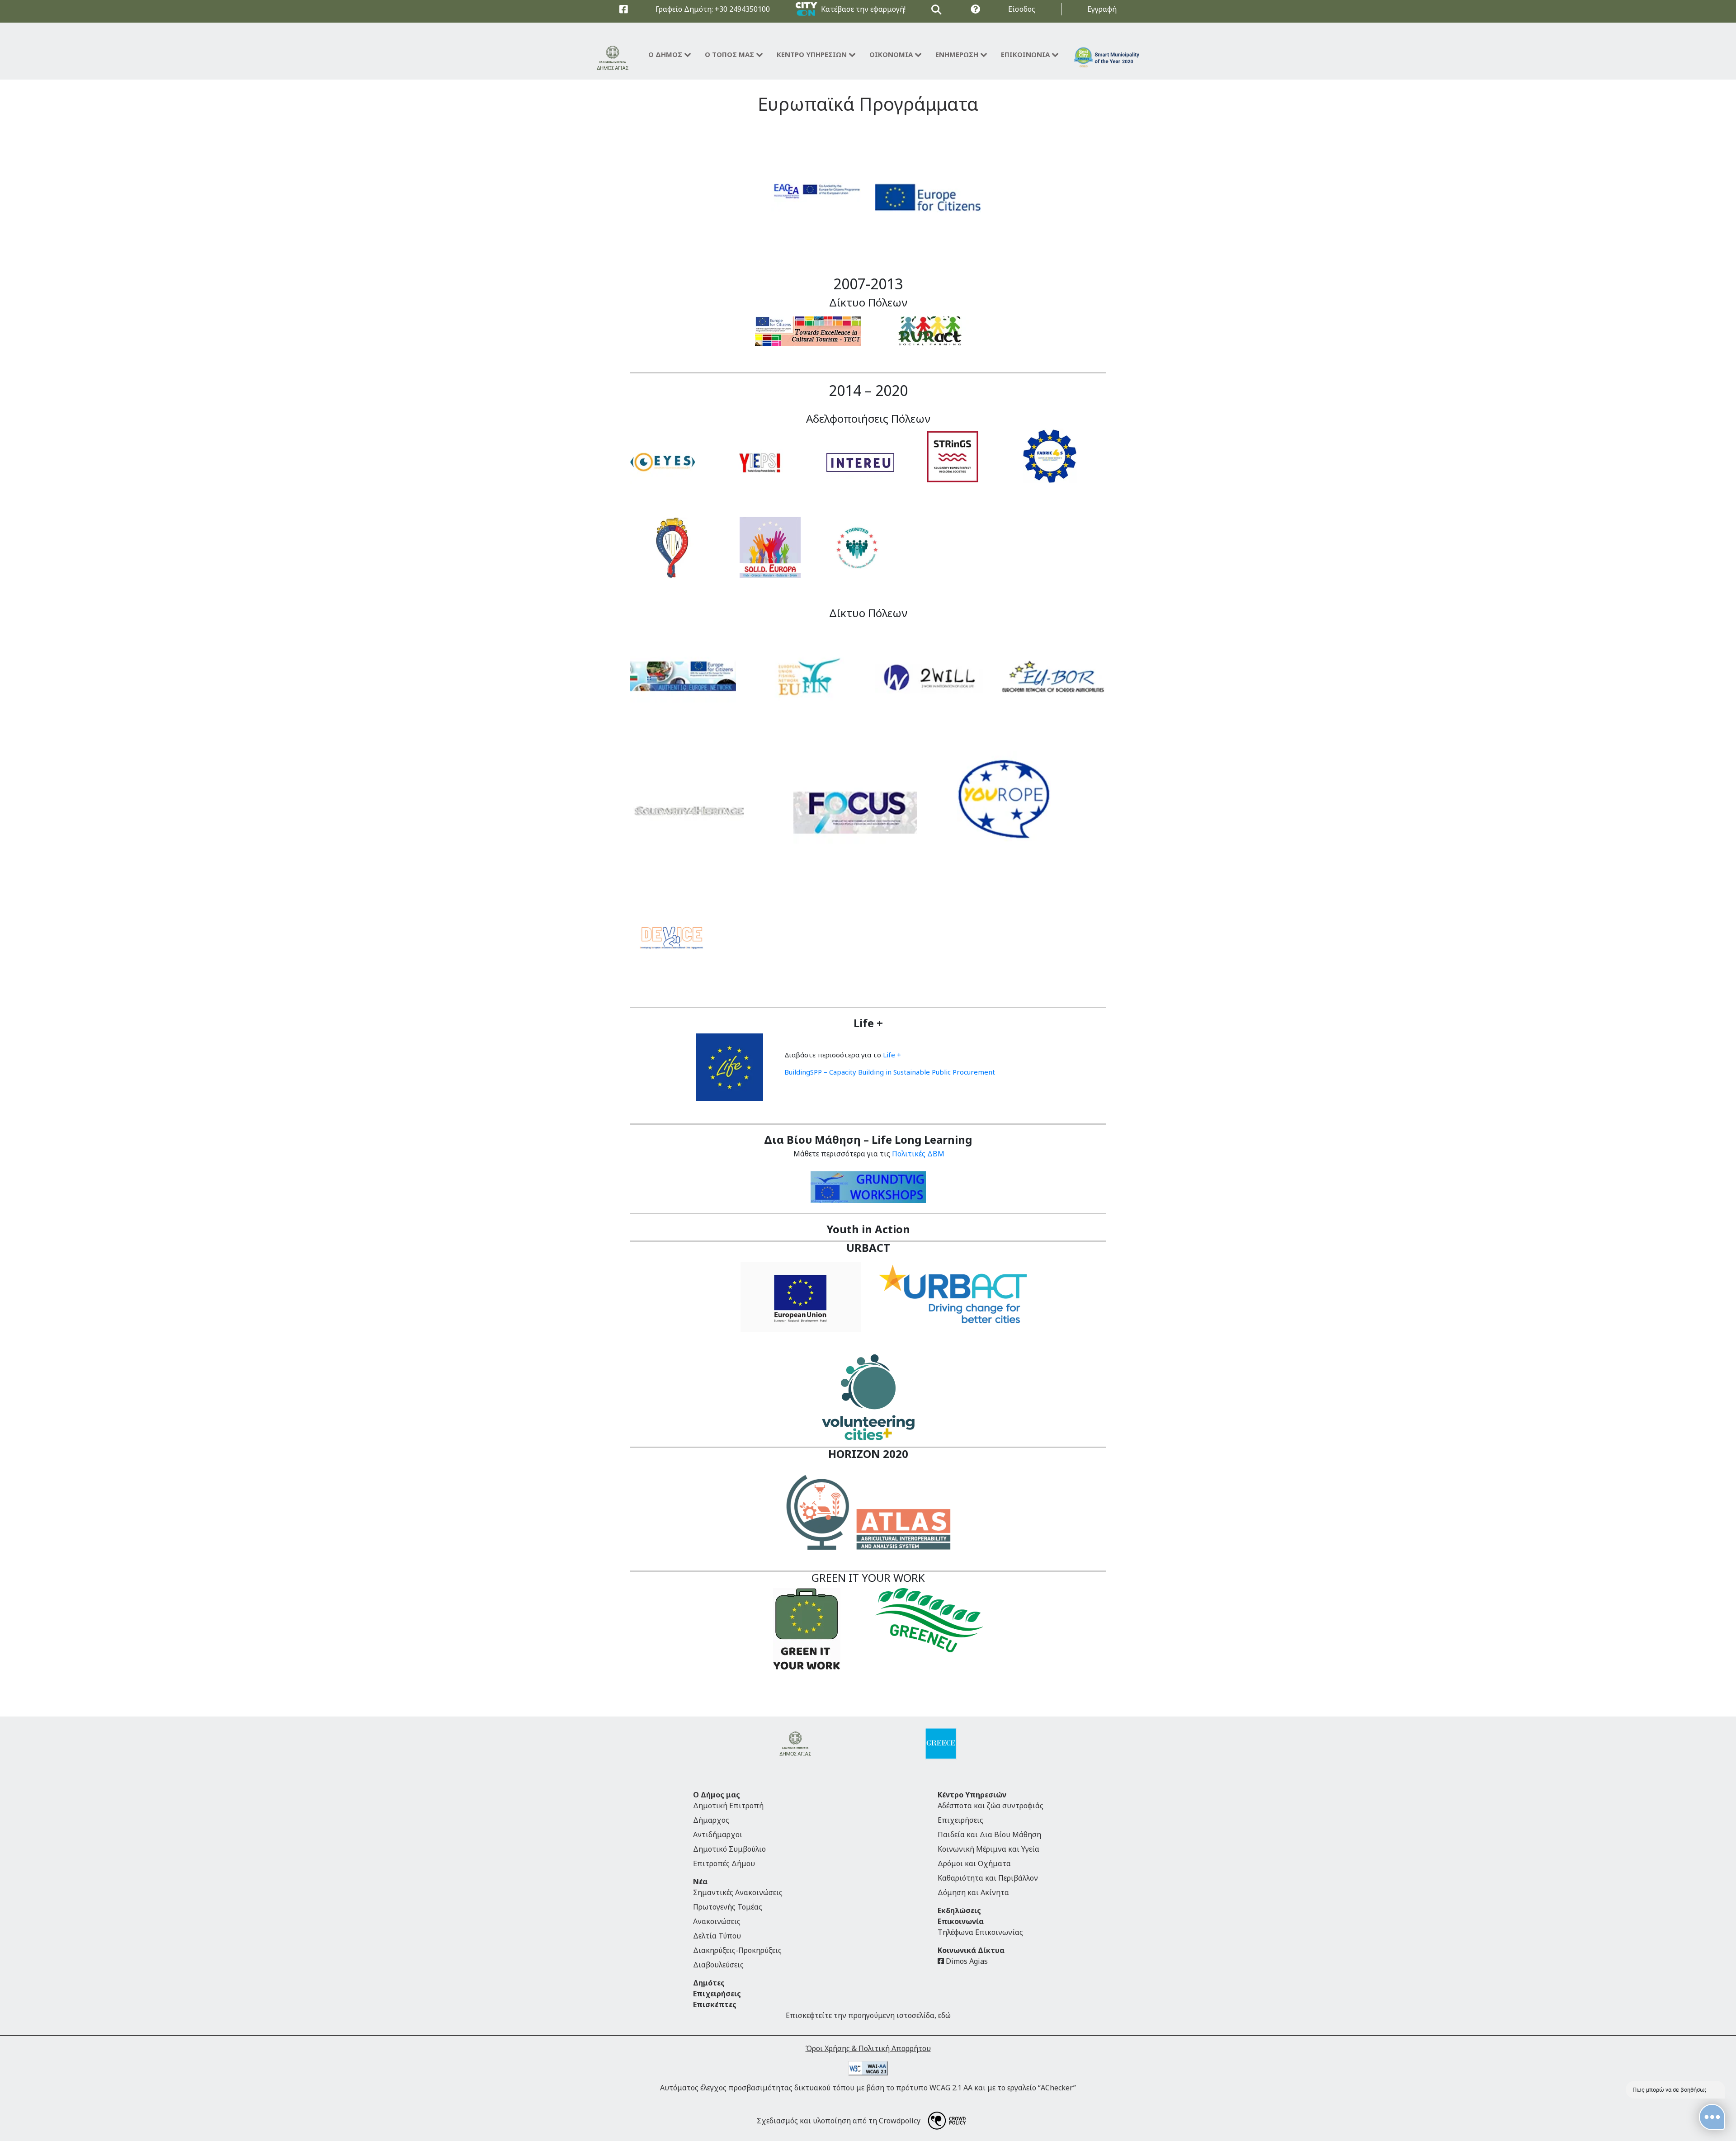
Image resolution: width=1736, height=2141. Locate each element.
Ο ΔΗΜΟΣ (665, 54)
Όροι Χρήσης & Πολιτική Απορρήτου (868, 2048)
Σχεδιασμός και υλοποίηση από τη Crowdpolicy (839, 2121)
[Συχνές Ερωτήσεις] (975, 9)
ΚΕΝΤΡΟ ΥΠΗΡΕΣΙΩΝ (812, 54)
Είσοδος (1022, 9)
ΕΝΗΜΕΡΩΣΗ (957, 54)
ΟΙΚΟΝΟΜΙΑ (891, 54)
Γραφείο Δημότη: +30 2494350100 (713, 9)
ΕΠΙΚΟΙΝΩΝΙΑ (1025, 54)
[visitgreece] (941, 1744)
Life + (892, 1055)
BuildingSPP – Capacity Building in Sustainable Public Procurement (890, 1072)
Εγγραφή (1102, 9)
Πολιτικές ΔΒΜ (917, 1154)
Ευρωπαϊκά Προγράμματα (868, 104)
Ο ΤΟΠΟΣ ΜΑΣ (729, 54)
